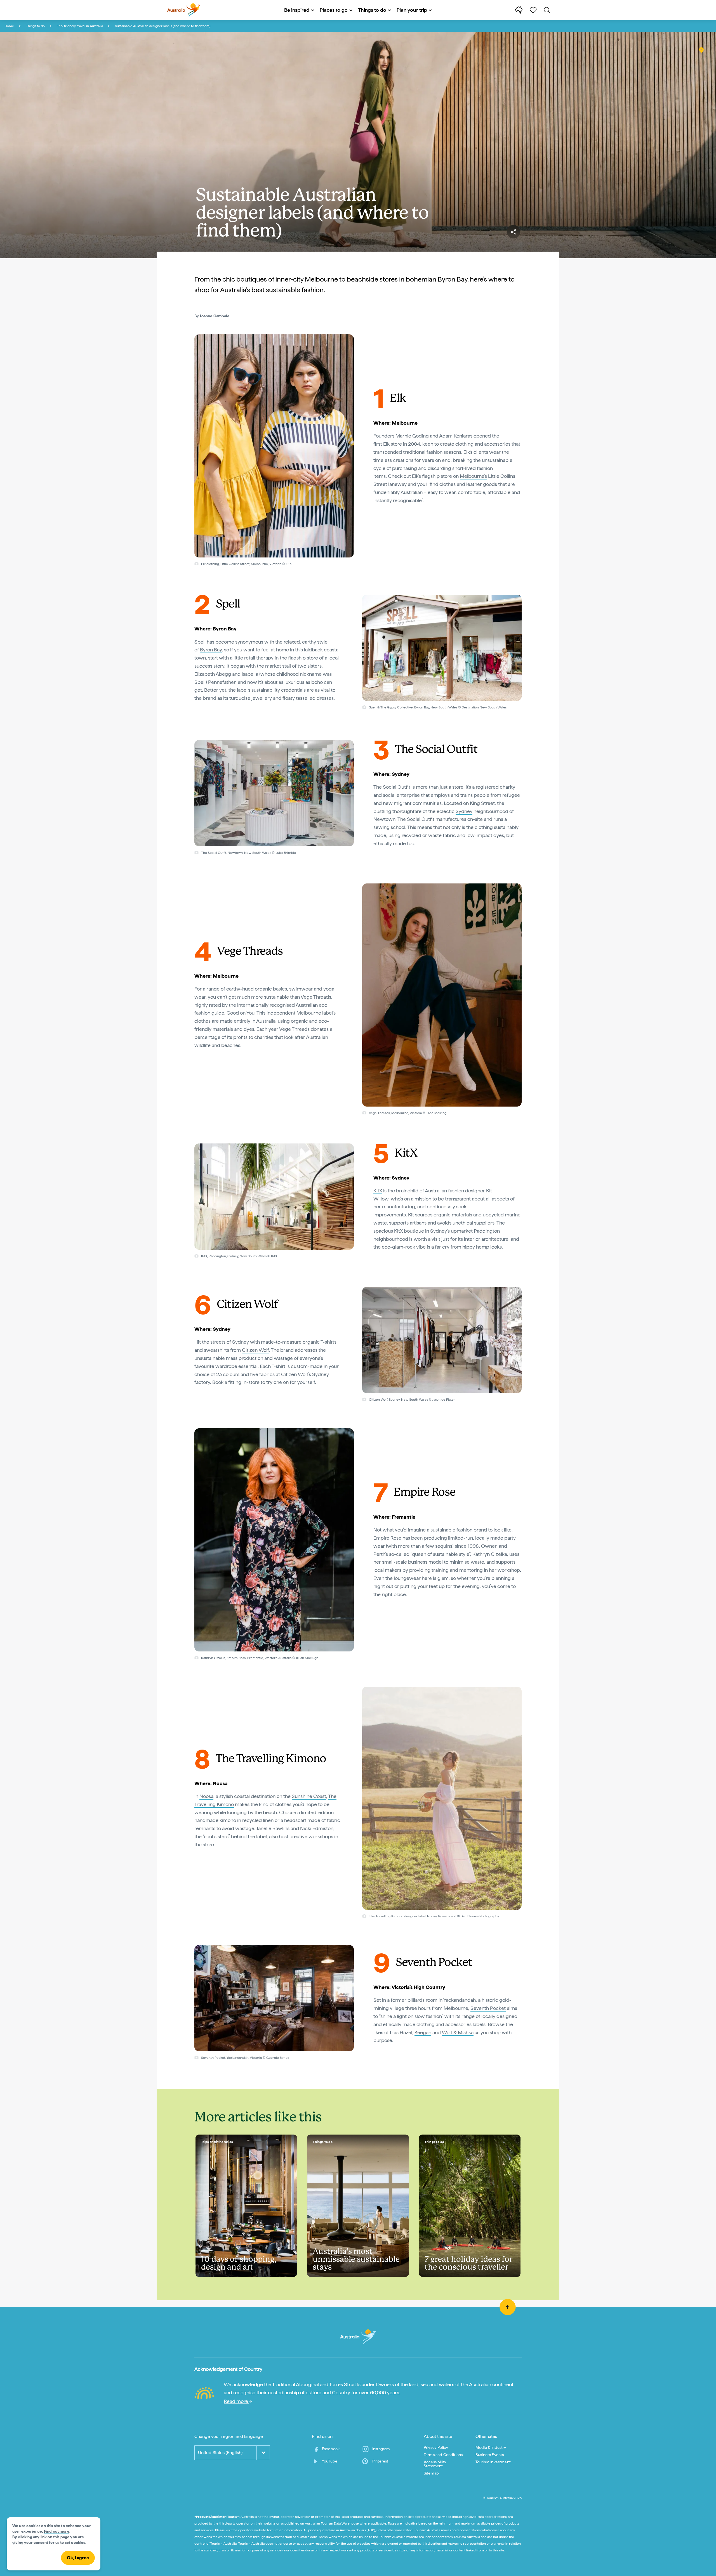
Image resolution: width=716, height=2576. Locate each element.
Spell (200, 642)
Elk (386, 444)
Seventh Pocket (488, 2008)
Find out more (57, 2531)
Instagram (381, 2449)
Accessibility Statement (435, 2464)
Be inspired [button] (297, 10)
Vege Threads (316, 997)
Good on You (241, 1013)
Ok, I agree (78, 2558)
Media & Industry (491, 2447)
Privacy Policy (436, 2447)
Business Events (490, 2455)
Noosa (206, 1796)
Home (9, 26)
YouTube (330, 2461)
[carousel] (274, 446)
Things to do (35, 26)
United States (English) (220, 2453)
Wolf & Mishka (458, 2032)
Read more (236, 2401)
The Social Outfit (392, 787)
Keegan (423, 2032)
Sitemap (431, 2473)
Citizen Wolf (255, 1350)
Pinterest (380, 2461)
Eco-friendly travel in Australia (80, 26)
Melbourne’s (473, 476)
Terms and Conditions (443, 2455)
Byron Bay (211, 650)
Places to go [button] (334, 10)
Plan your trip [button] (412, 10)
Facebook (331, 2449)
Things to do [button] (372, 10)
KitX (378, 1191)
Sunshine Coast (309, 1796)
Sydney (464, 811)
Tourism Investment (493, 2462)
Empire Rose (387, 1538)
